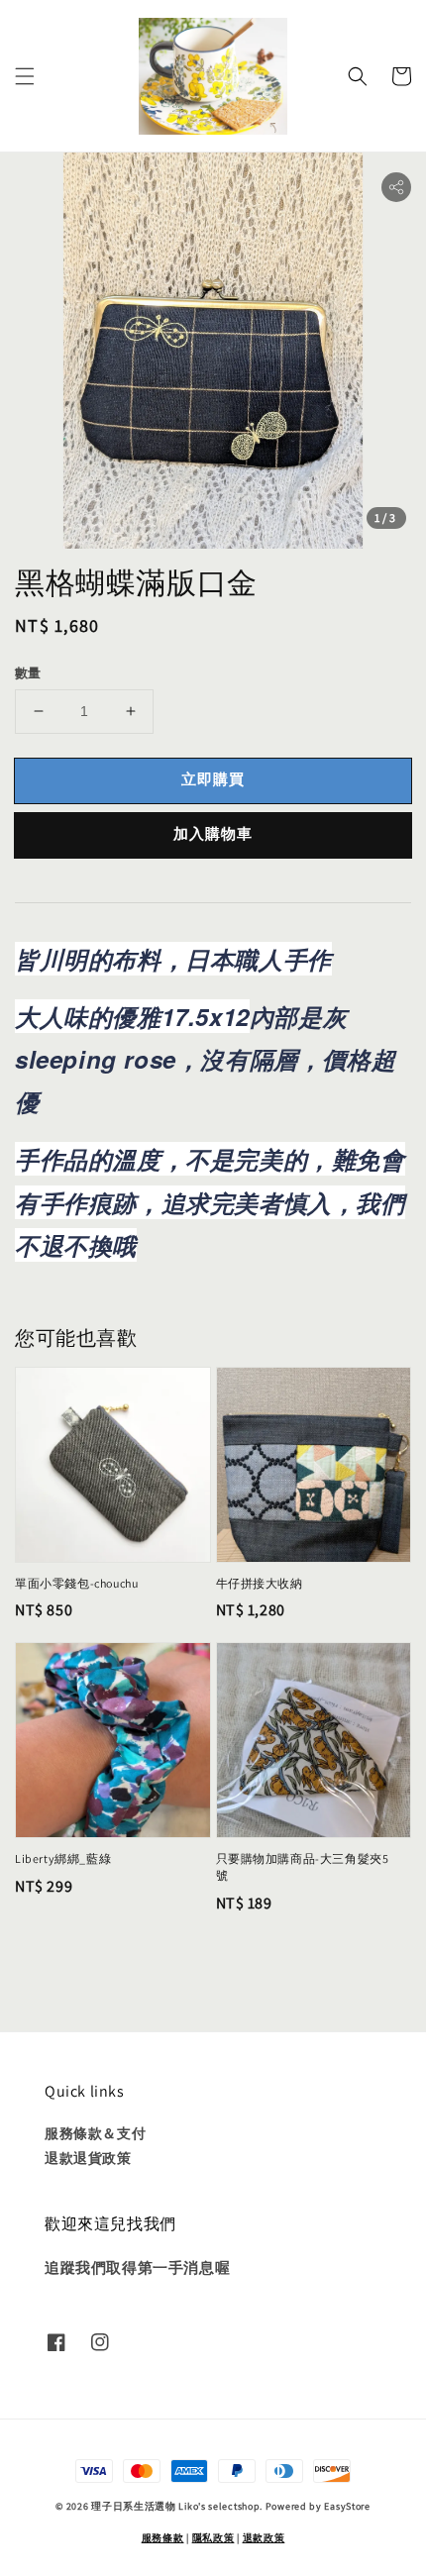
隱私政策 (213, 2538)
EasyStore (347, 2506)
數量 (28, 673)
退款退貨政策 (88, 2158)
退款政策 (264, 2538)
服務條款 (163, 2538)
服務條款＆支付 (95, 2133)
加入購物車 (213, 833)
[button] (25, 76)
